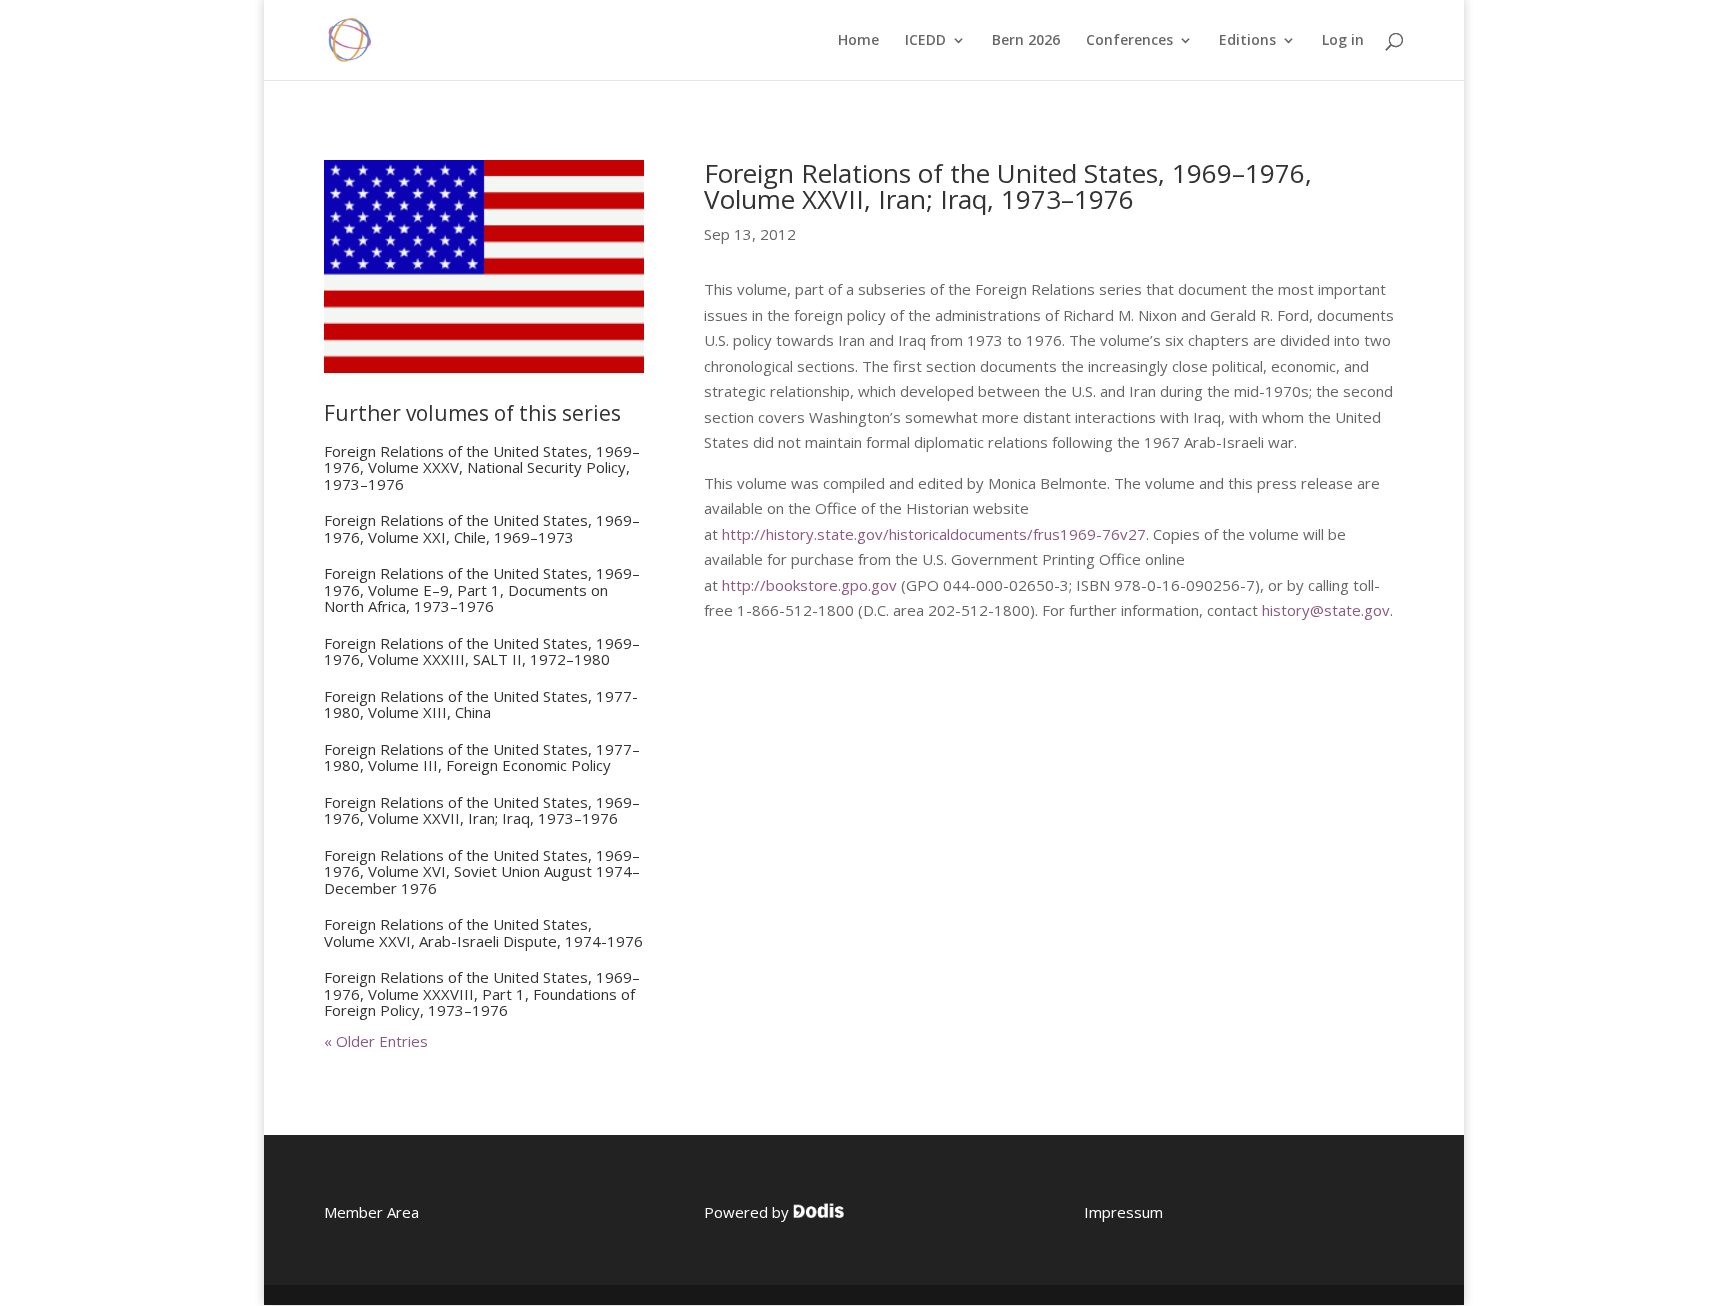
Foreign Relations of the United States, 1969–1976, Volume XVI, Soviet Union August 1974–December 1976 (482, 871)
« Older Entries (376, 1041)
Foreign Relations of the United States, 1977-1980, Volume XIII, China (481, 704)
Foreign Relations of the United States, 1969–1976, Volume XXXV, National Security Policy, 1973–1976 (482, 467)
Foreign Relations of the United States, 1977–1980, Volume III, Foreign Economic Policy (482, 757)
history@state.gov (1326, 610)
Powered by (748, 1212)
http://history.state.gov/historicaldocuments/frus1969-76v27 (934, 534)
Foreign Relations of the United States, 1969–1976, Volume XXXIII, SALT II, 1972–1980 (482, 651)
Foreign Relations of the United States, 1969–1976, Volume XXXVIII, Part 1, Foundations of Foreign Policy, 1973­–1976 (482, 993)
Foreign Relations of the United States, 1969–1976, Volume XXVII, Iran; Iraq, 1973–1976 (482, 810)
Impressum (1123, 1212)
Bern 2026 (1026, 41)
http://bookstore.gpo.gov (809, 585)
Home (858, 41)
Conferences (1129, 41)
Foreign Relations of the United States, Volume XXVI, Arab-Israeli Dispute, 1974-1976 (483, 932)
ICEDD (925, 41)
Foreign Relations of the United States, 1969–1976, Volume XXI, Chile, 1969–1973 (482, 528)
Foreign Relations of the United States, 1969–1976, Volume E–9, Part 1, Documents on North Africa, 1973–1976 (482, 589)
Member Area (371, 1212)
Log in (1343, 41)
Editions (1247, 41)
